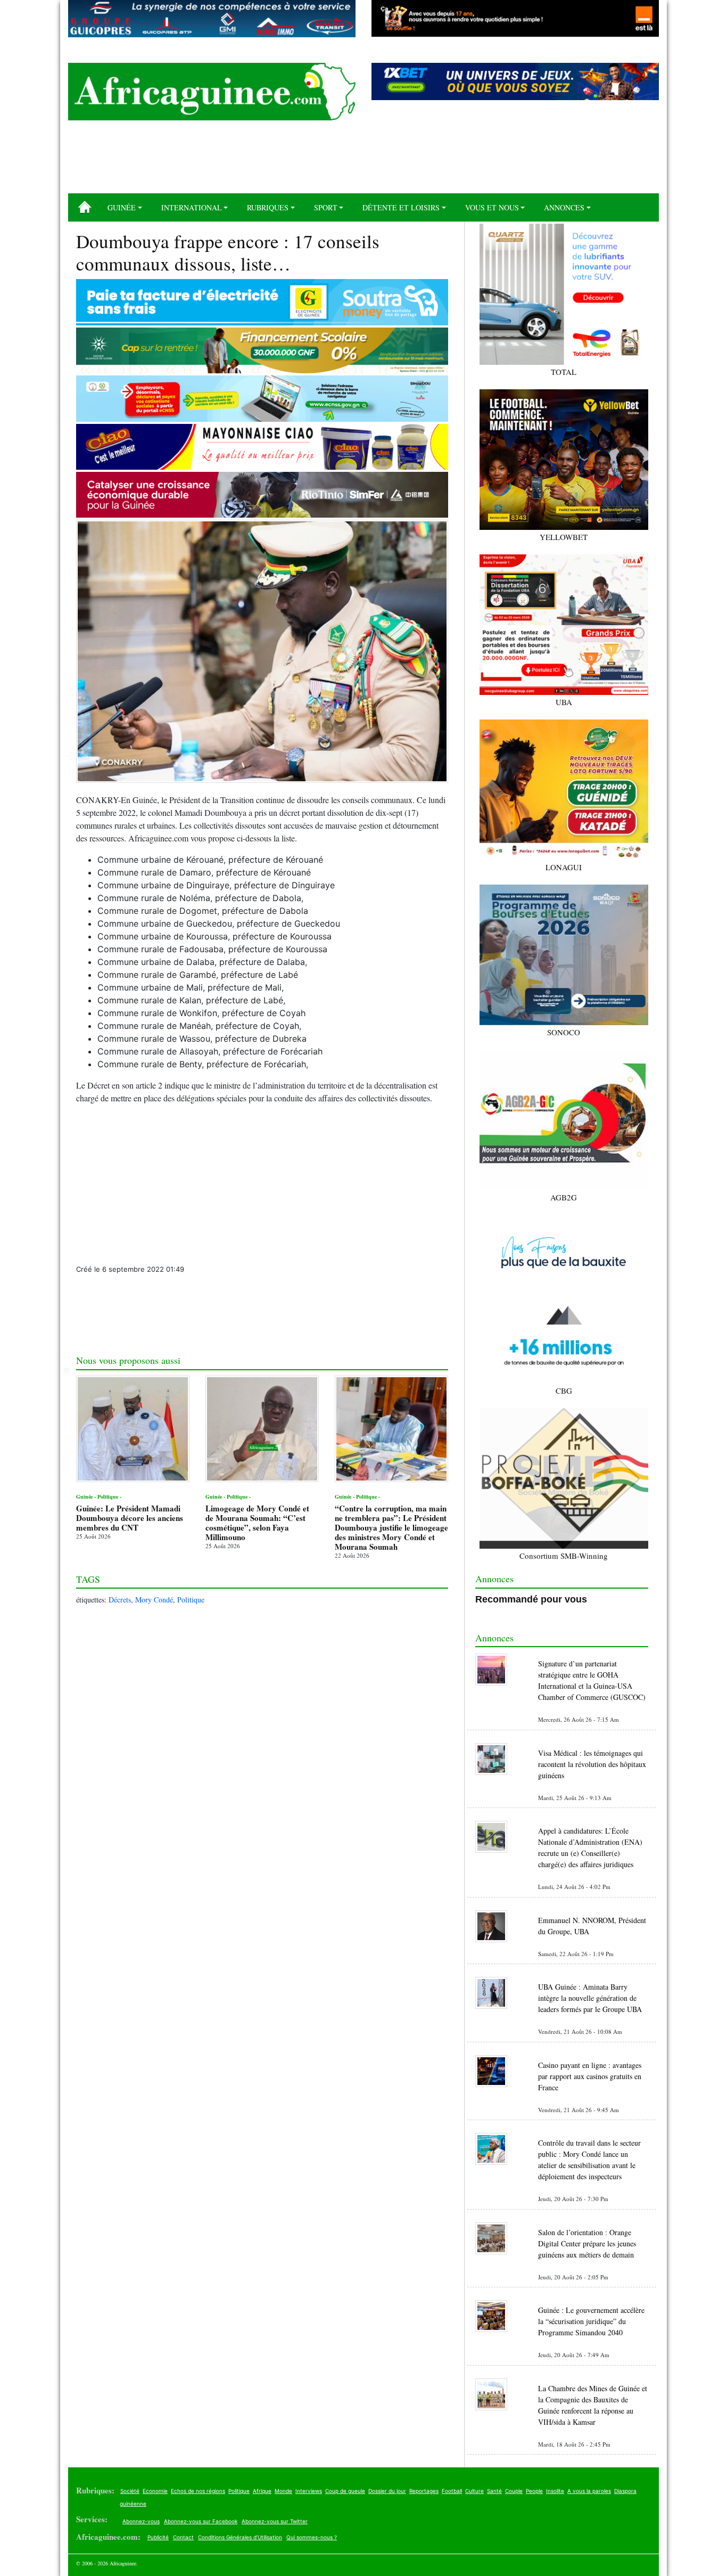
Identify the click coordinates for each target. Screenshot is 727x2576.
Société (130, 2491)
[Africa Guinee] (212, 92)
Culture (474, 2491)
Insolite (555, 2491)
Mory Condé (154, 1600)
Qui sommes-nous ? (312, 2537)
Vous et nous (492, 207)
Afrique (262, 2491)
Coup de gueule (345, 2491)
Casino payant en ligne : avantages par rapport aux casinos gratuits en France (590, 2076)
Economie (155, 2491)
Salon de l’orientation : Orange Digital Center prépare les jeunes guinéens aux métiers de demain (587, 2243)
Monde (283, 2491)
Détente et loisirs (401, 207)
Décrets (120, 1600)
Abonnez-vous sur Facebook (201, 2521)
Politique (191, 1600)
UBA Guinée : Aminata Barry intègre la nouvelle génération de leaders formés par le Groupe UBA (590, 1998)
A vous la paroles (589, 2491)
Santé (494, 2491)
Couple (514, 2491)
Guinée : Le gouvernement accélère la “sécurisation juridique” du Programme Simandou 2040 (591, 2321)
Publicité (158, 2537)
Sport (326, 207)
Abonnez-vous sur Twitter (275, 2521)
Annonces (564, 207)
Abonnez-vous (141, 2521)
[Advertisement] (363, 161)
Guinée (122, 207)
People (534, 2491)
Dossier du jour (387, 2491)
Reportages (424, 2491)
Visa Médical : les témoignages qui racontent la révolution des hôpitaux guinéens (592, 1764)
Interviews (309, 2491)
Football (452, 2491)
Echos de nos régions (198, 2491)
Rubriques (268, 207)
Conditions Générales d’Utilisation (240, 2537)
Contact (183, 2537)
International (192, 207)
